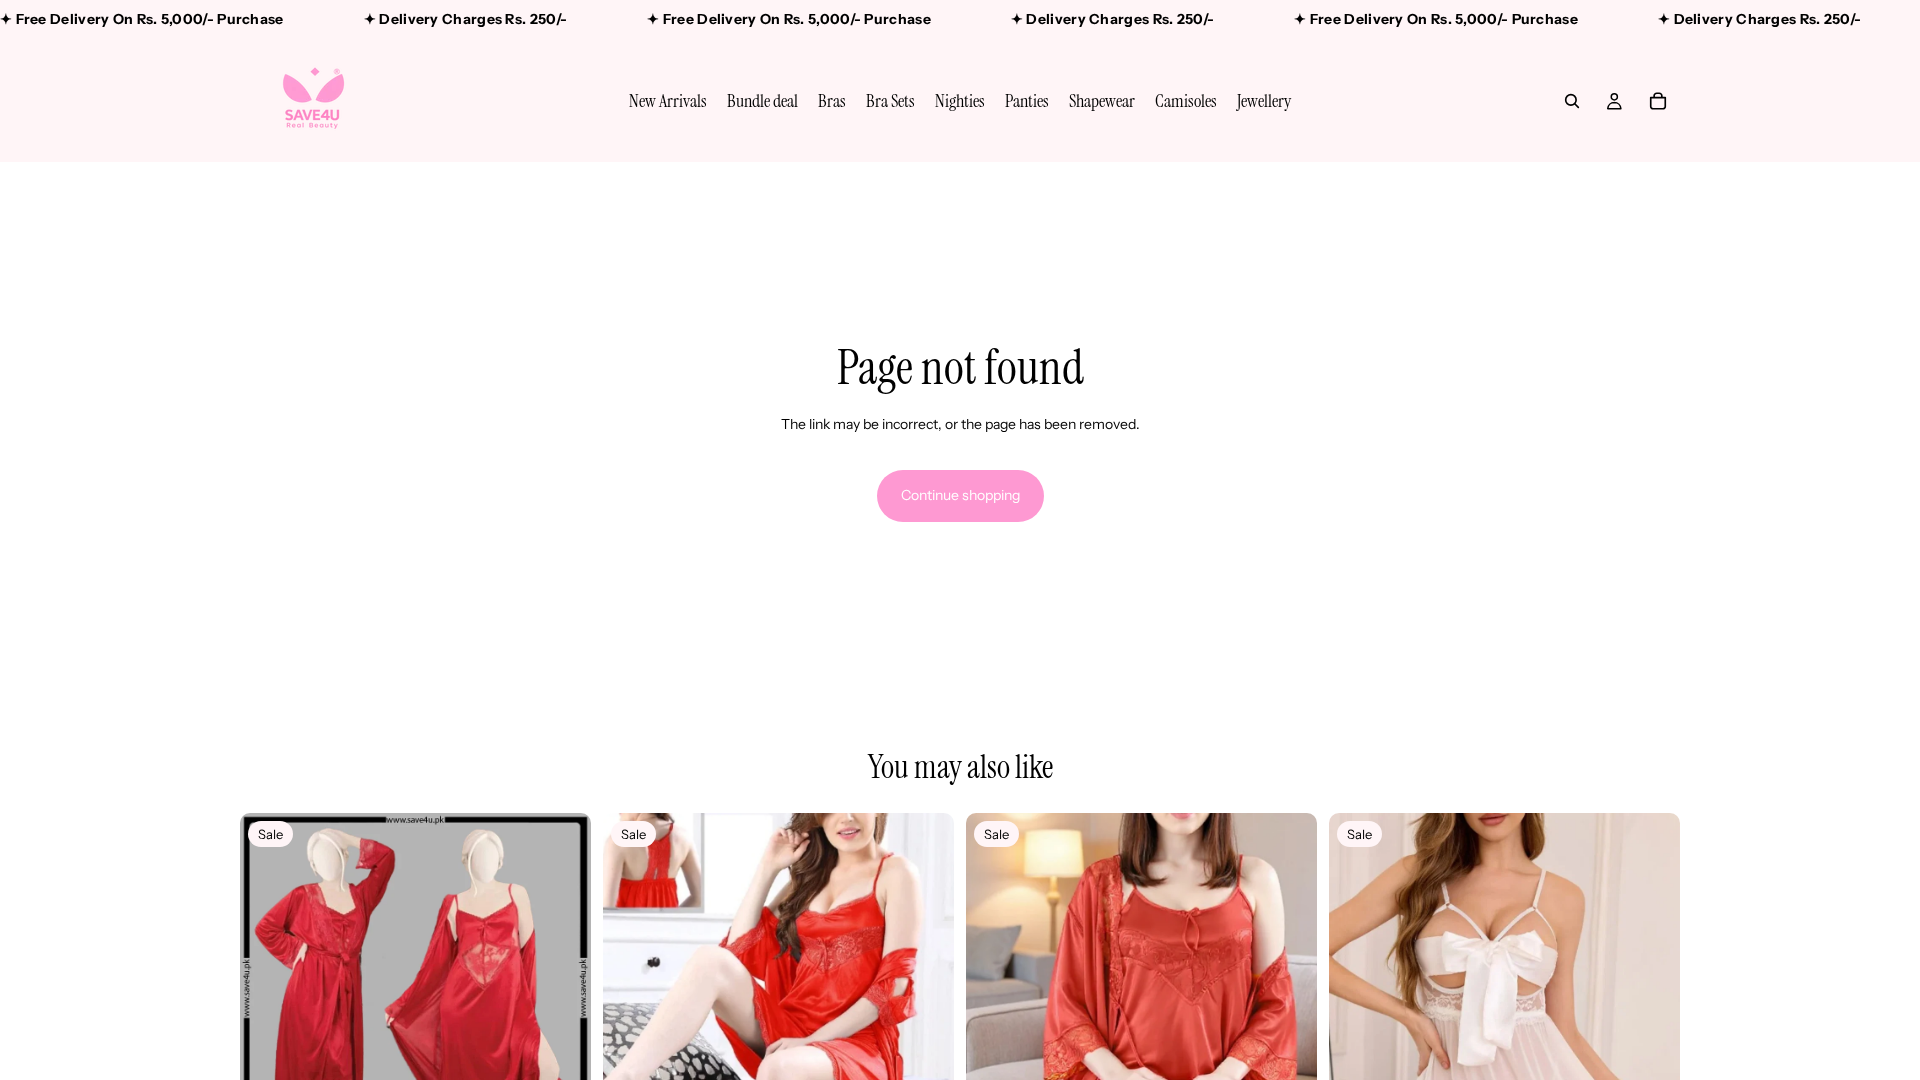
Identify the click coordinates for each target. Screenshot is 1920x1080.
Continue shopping (960, 495)
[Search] (1572, 101)
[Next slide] (561, 989)
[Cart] (1658, 101)
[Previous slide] (270, 989)
